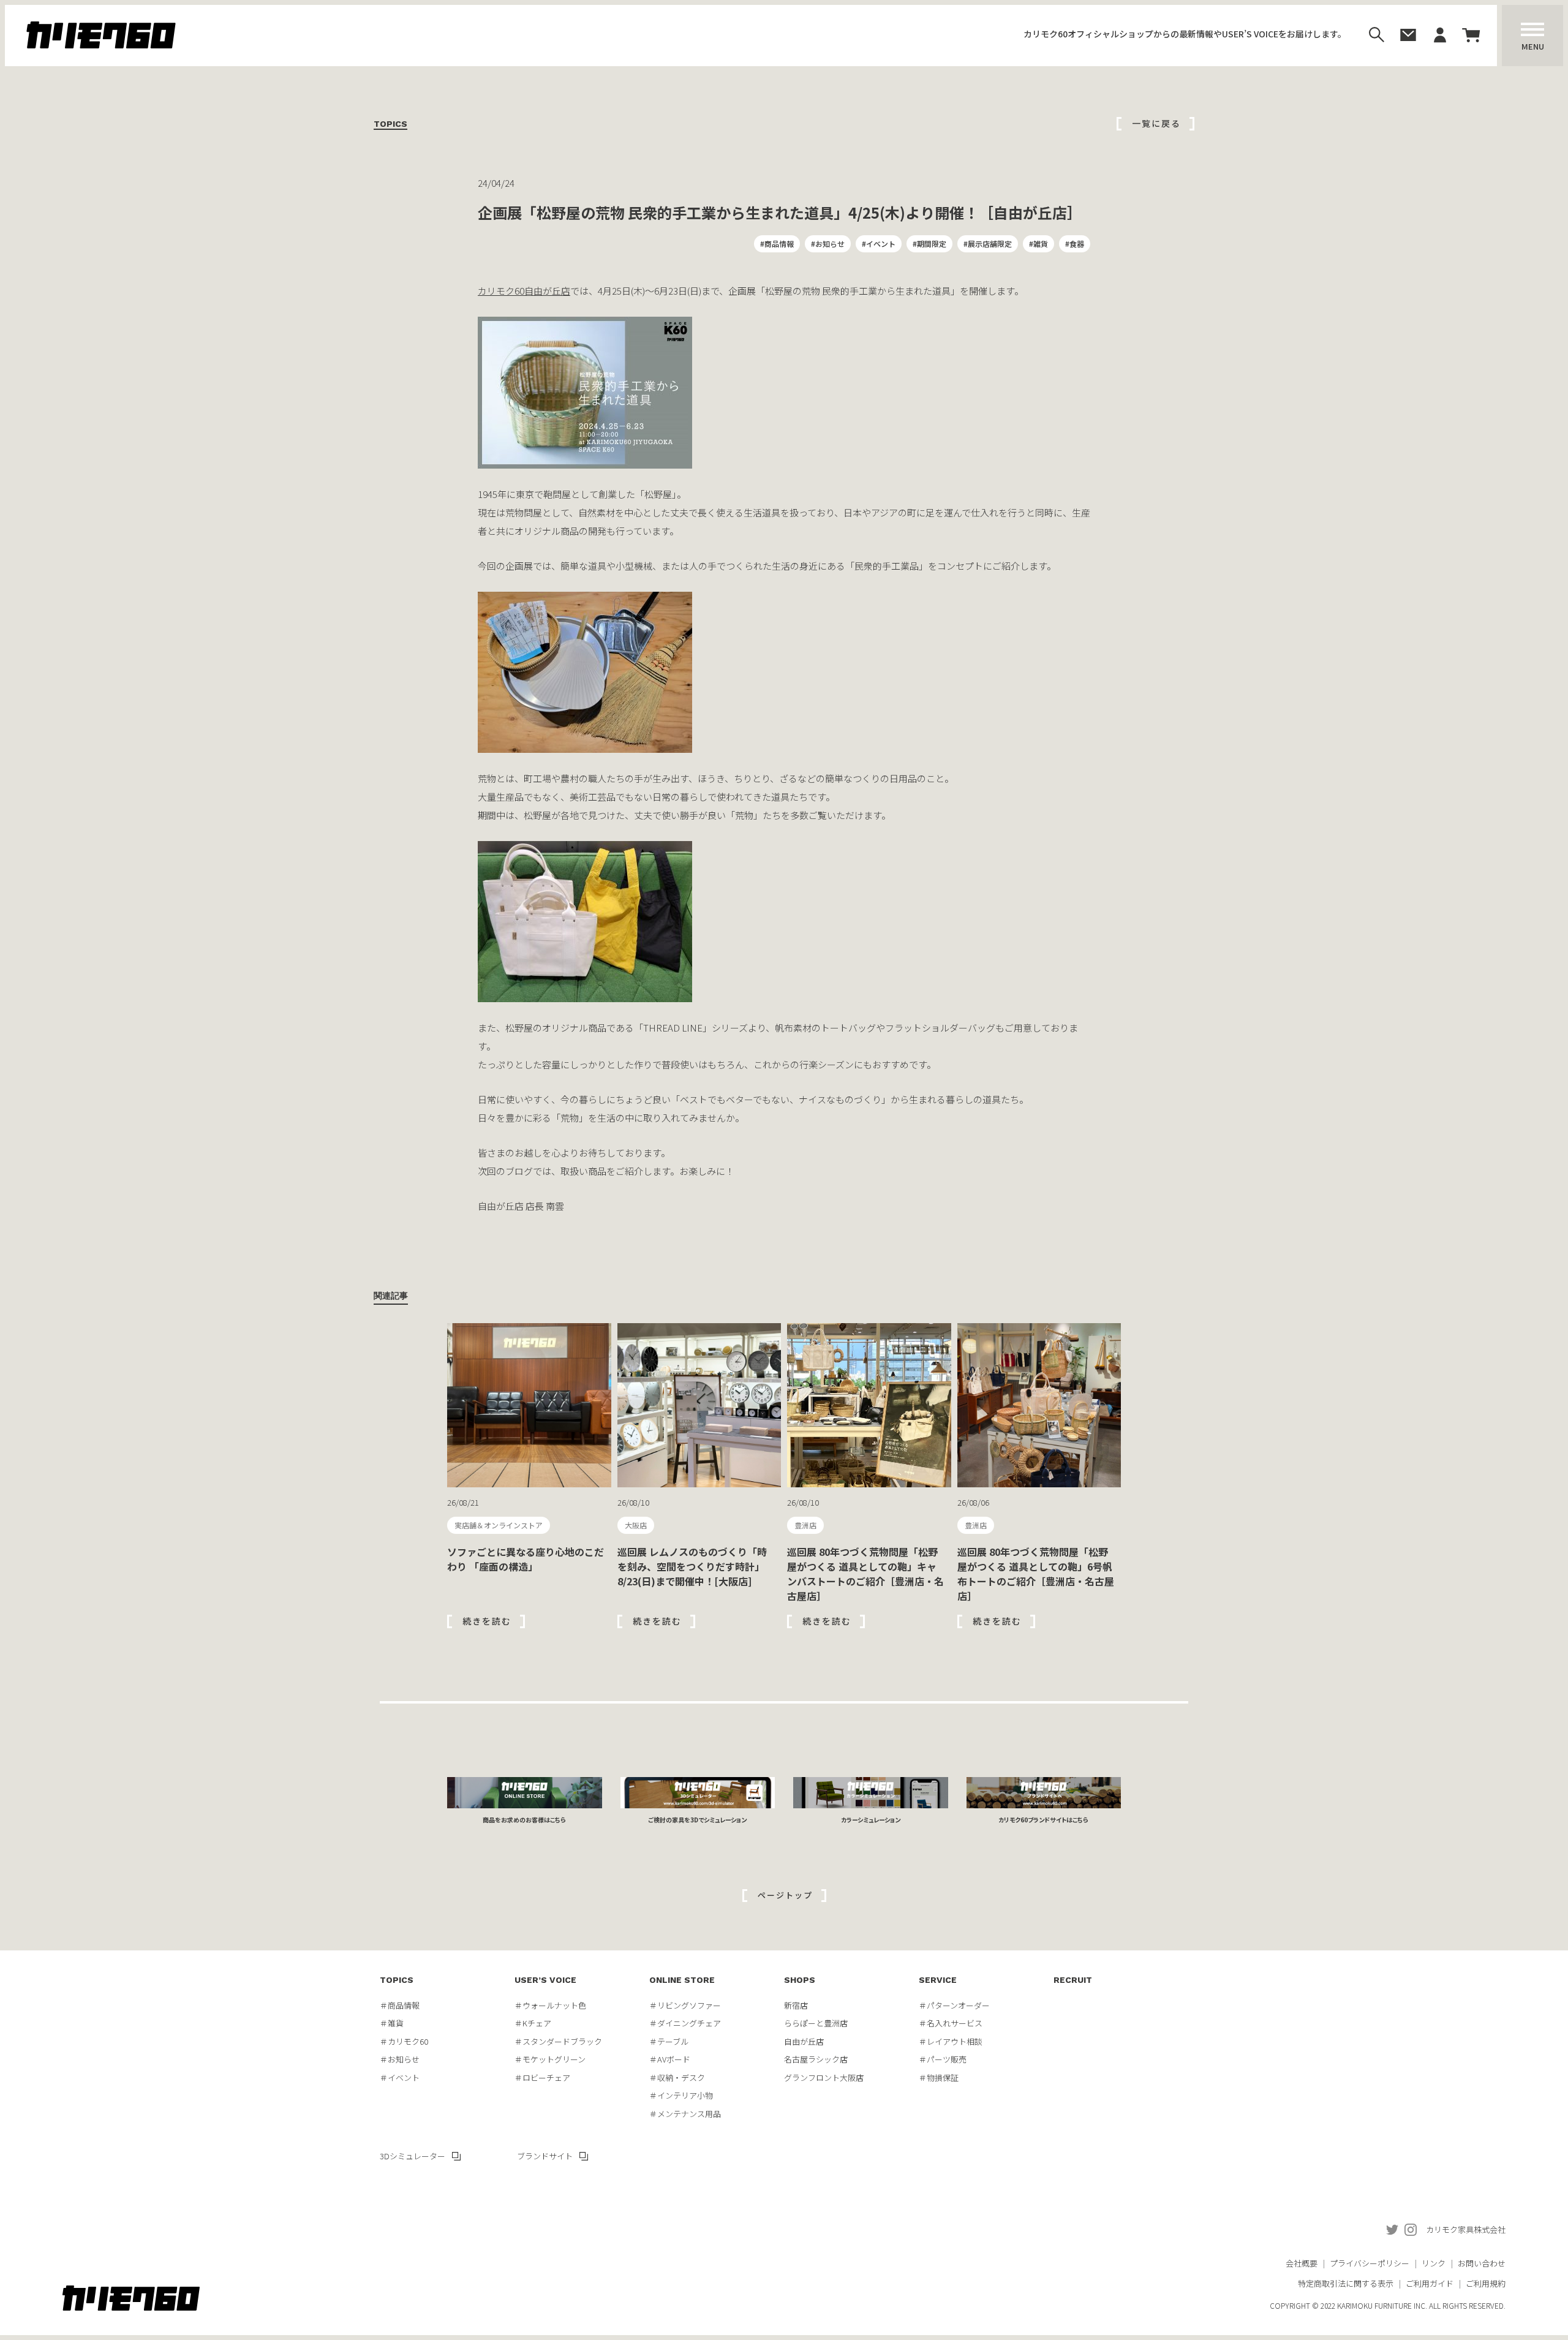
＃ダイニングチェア (685, 2023)
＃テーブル (669, 2041)
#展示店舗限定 (988, 243)
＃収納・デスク (677, 2078)
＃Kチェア (533, 2023)
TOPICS (397, 1980)
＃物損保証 (939, 2078)
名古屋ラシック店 (816, 2059)
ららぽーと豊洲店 (816, 2023)
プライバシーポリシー (1370, 2263)
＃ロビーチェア (542, 2078)
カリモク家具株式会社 (1466, 2229)
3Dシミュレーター (413, 2156)
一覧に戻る (1156, 123)
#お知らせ (828, 243)
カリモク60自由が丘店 (524, 291)
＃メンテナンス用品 (685, 2114)
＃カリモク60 (404, 2041)
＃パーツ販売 (943, 2059)
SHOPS (800, 1980)
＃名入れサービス (951, 2023)
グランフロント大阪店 (824, 2078)
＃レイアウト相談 (951, 2041)
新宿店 (796, 2005)
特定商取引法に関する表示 (1346, 2283)
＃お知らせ (400, 2059)
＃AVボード (670, 2059)
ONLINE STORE (682, 1980)
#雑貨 (1038, 243)
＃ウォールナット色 (550, 2005)
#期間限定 (929, 243)
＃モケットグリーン (550, 2059)
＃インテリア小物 (681, 2095)
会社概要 (1302, 2263)
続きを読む (487, 1621)
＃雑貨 (392, 2023)
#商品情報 (777, 243)
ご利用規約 (1486, 2283)
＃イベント (400, 2078)
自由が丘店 (804, 2041)
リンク (1434, 2263)
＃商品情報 (400, 2005)
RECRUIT (1073, 1980)
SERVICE (938, 1980)
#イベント (879, 243)
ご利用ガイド (1430, 2283)
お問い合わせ (1482, 2263)
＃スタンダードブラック (558, 2041)
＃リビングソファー (685, 2005)
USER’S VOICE (545, 1980)
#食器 (1075, 243)
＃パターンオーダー (954, 2005)
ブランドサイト (545, 2156)
